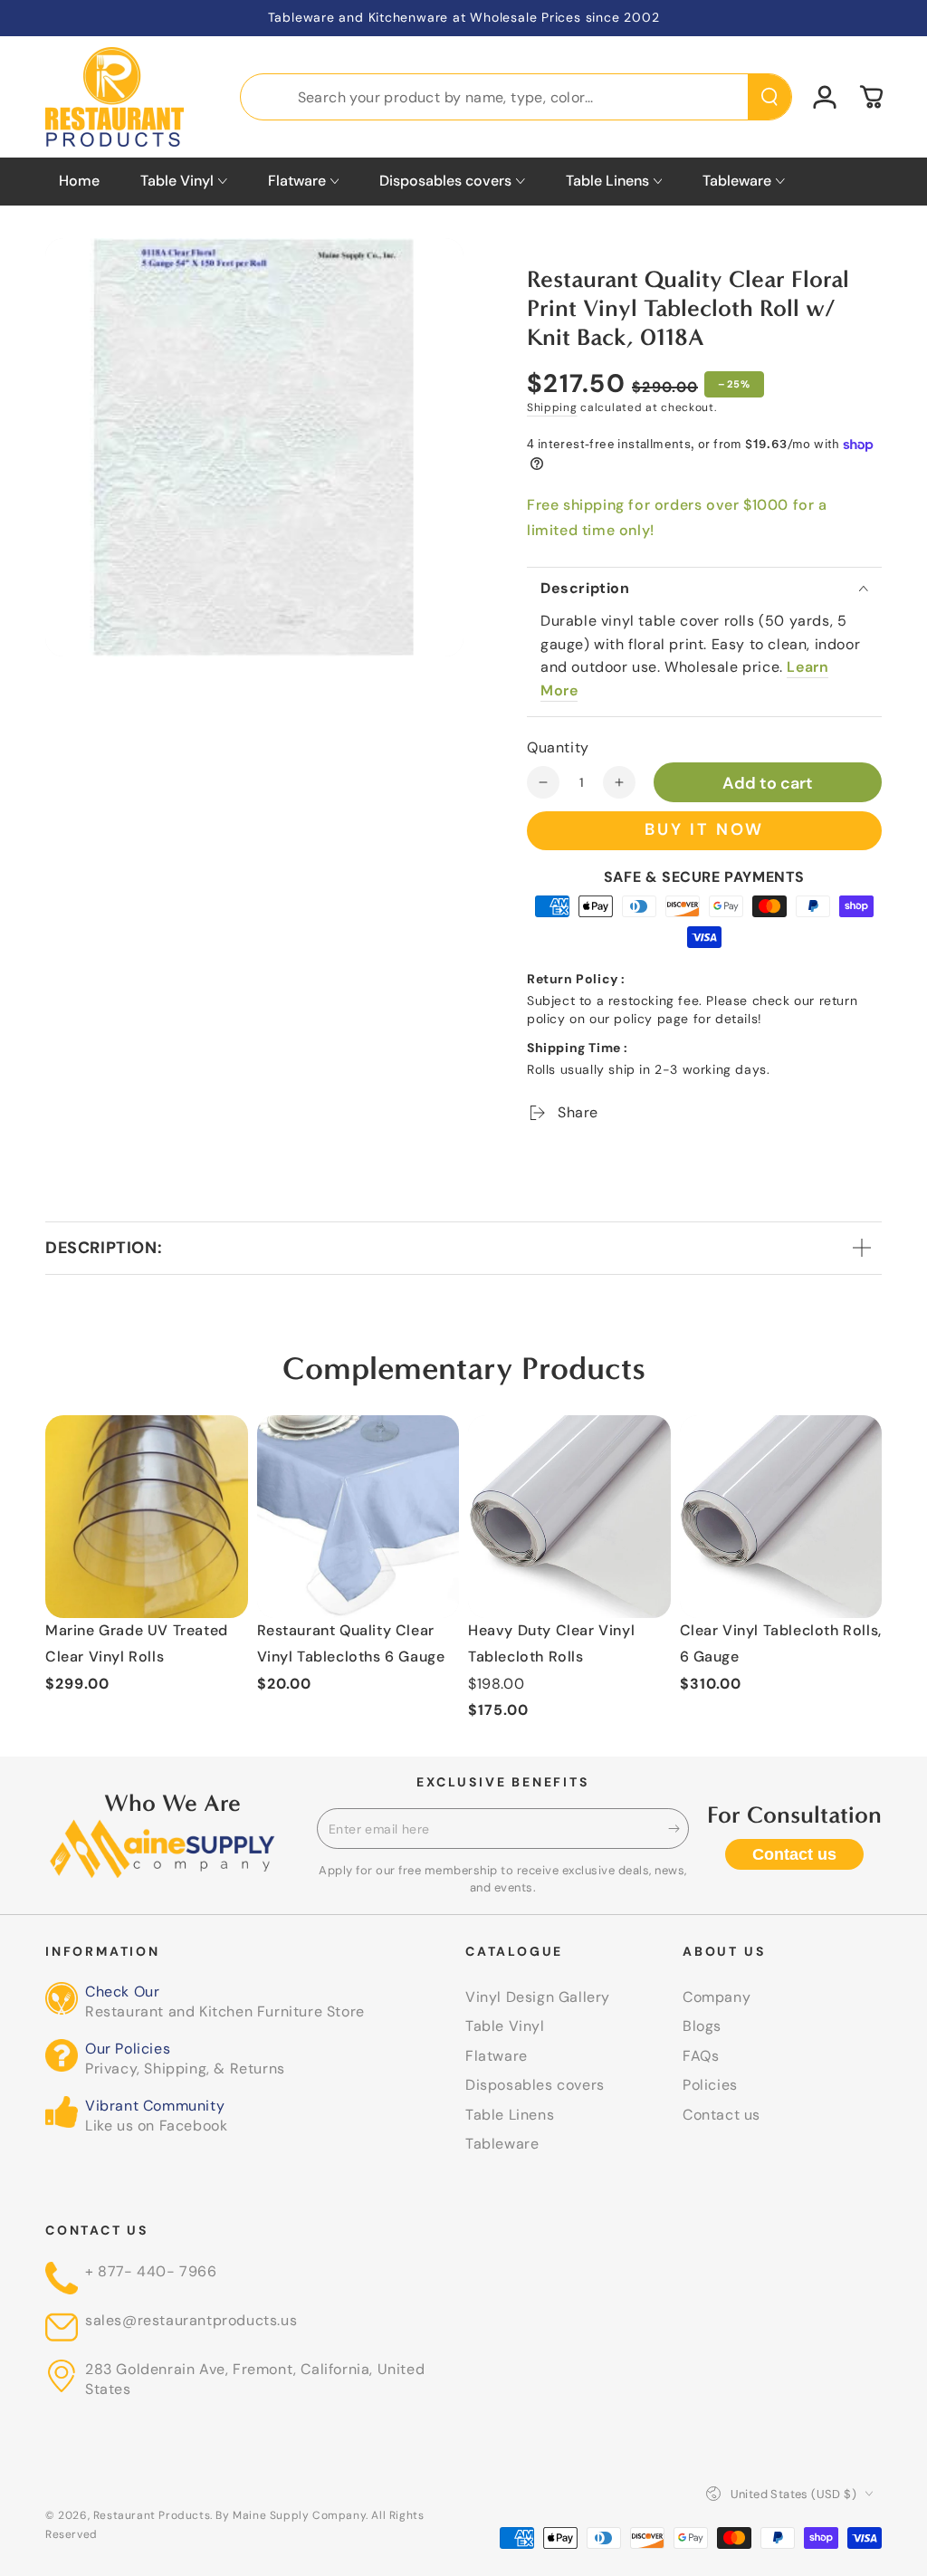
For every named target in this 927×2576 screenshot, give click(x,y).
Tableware (502, 2144)
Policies (710, 2085)
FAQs (701, 2056)
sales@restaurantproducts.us (191, 2320)
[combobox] (516, 97)
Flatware (497, 2056)
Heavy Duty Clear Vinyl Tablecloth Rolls (551, 1643)
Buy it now (704, 829)
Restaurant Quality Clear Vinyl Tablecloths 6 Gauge (351, 1643)
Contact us (794, 1854)
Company (717, 1997)
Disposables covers (535, 2085)
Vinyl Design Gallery (538, 1997)
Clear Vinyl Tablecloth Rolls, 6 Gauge (781, 1643)
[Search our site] (769, 97)
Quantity (558, 747)
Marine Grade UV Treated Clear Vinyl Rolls (137, 1643)
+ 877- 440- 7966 (151, 2271)
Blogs (702, 2026)
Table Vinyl (505, 2026)
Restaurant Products (152, 2515)
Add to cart (768, 783)
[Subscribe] (679, 1828)
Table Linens (510, 2115)
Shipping (552, 407)
